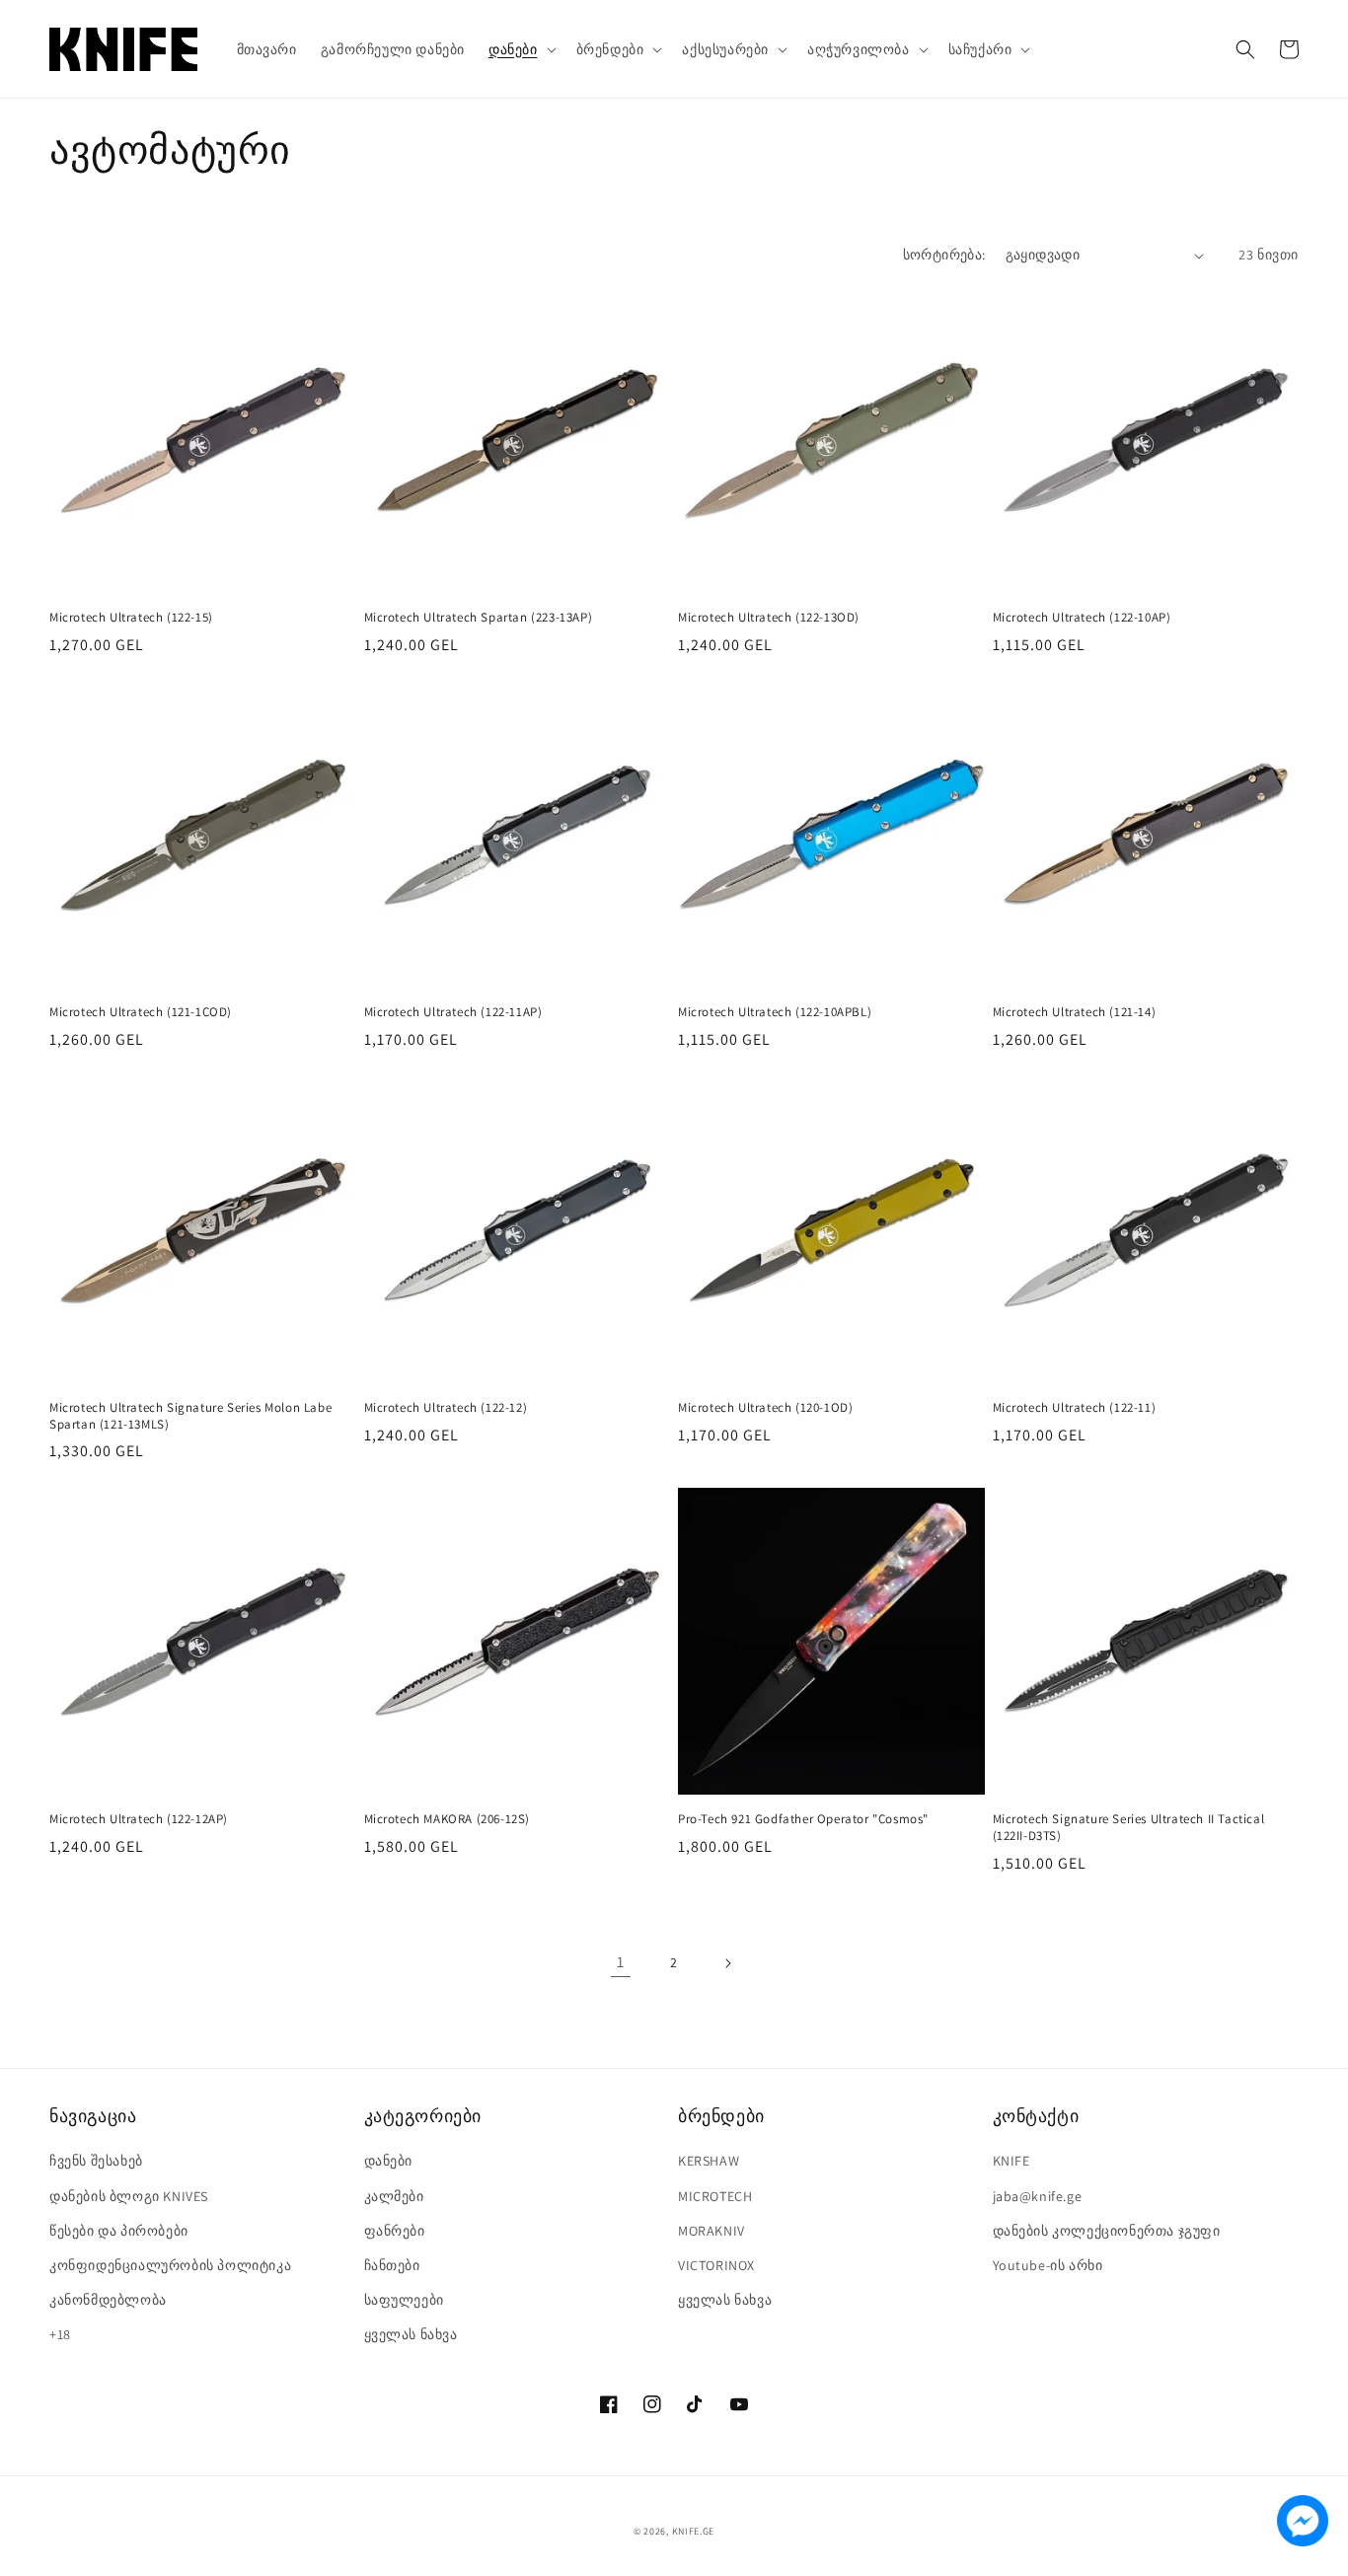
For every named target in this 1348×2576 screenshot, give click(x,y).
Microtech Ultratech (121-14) (1075, 1012)
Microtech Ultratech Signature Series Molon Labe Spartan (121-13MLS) (190, 1416)
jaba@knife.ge (1038, 2196)
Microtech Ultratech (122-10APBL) (775, 1012)
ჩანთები (392, 2265)
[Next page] (727, 1963)
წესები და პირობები (119, 2231)
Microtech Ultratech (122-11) (1075, 1408)
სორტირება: (944, 255)
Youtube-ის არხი (1048, 2265)
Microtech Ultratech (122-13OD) (769, 618)
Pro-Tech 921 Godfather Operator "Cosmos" (803, 1819)
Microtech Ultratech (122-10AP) (1082, 618)
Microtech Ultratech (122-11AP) (453, 1012)
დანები (389, 2161)
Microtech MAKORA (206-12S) (448, 1819)
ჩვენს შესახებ (96, 2161)
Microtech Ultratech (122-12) (446, 1408)
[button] (521, 49)
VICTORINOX (716, 2265)
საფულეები (404, 2300)
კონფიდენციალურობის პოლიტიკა (170, 2265)
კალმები (394, 2196)
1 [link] (621, 1962)
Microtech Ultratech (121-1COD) (141, 1012)
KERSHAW (709, 2161)
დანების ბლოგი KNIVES (129, 2196)
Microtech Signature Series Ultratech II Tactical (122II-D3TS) (1129, 1828)
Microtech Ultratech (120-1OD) (765, 1408)
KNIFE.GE (694, 2531)
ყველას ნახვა (411, 2334)
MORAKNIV (711, 2231)
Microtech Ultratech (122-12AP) (139, 1819)
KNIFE (1011, 2161)
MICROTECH (715, 2196)
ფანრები (395, 2231)
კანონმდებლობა (108, 2300)
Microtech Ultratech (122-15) (131, 618)
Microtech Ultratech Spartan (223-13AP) (479, 618)
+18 (60, 2334)
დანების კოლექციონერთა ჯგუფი (1107, 2231)
